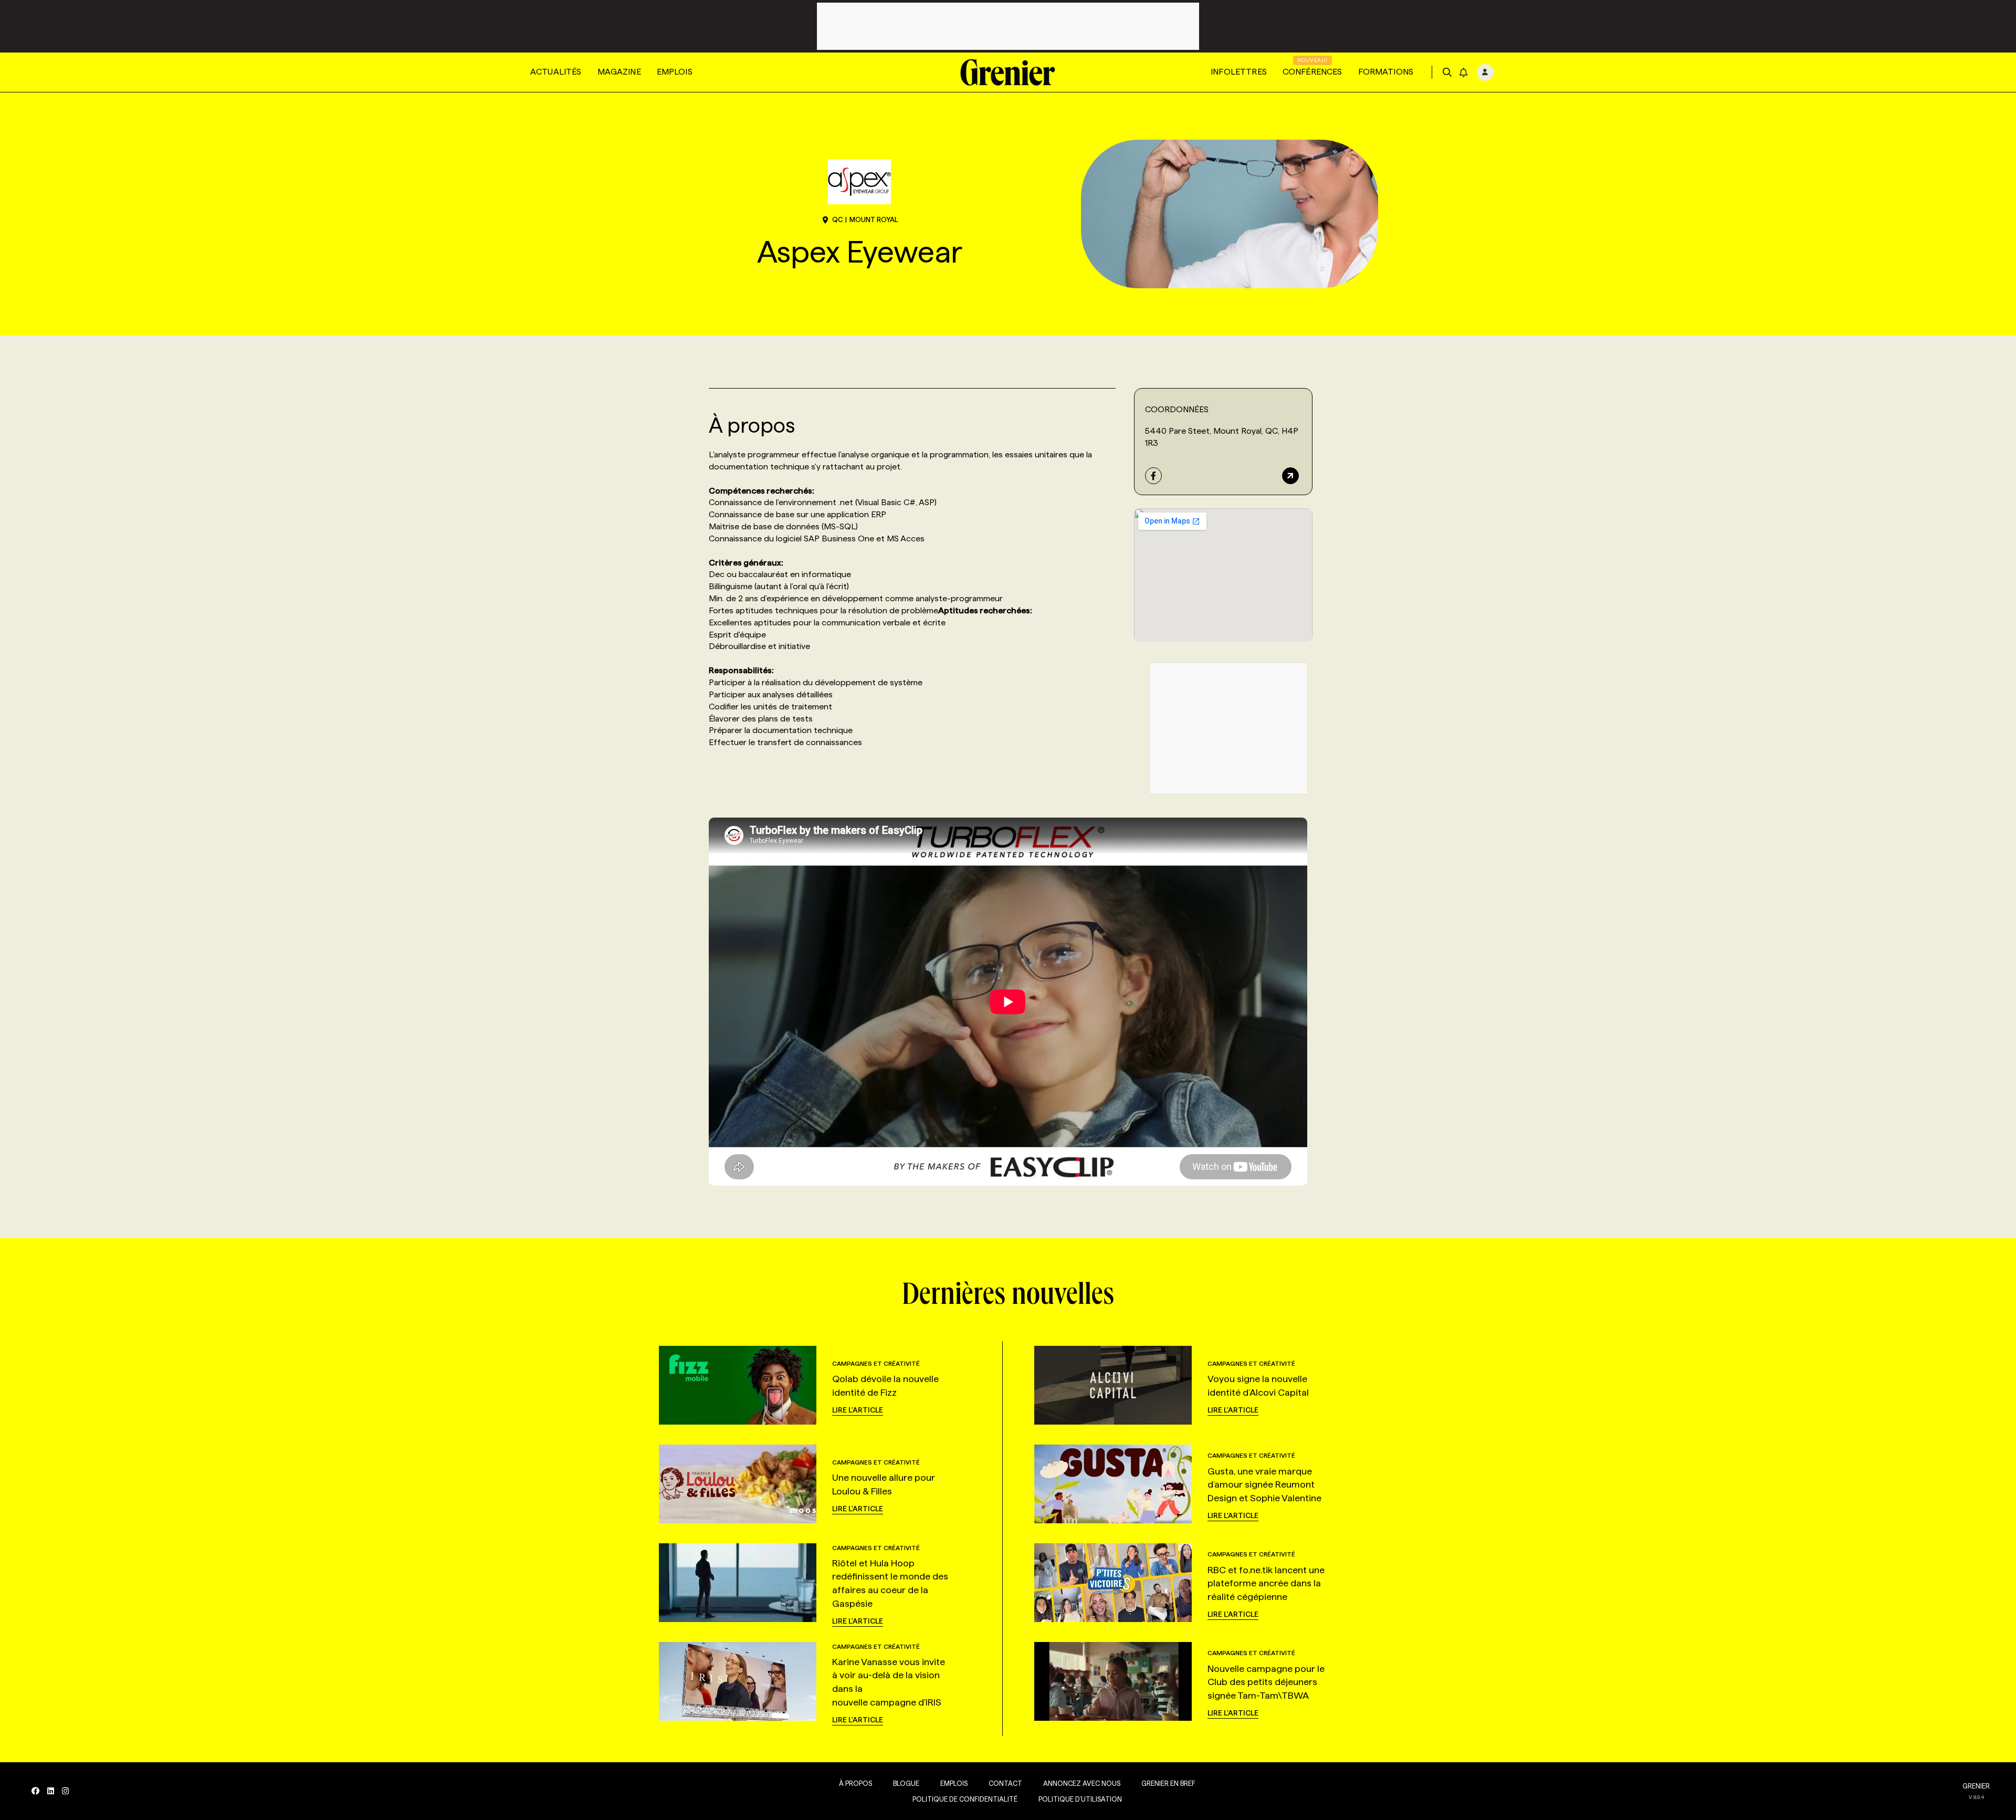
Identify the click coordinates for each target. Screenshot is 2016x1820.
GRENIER (1976, 1786)
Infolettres (1239, 72)
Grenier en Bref (1168, 1783)
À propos (855, 1783)
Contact (1005, 1783)
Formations (1386, 72)
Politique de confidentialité (965, 1799)
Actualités (556, 72)
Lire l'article (858, 1410)
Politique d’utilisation (1080, 1799)
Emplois (675, 72)
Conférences (1312, 72)
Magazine (619, 72)
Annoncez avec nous (1082, 1783)
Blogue (906, 1783)
